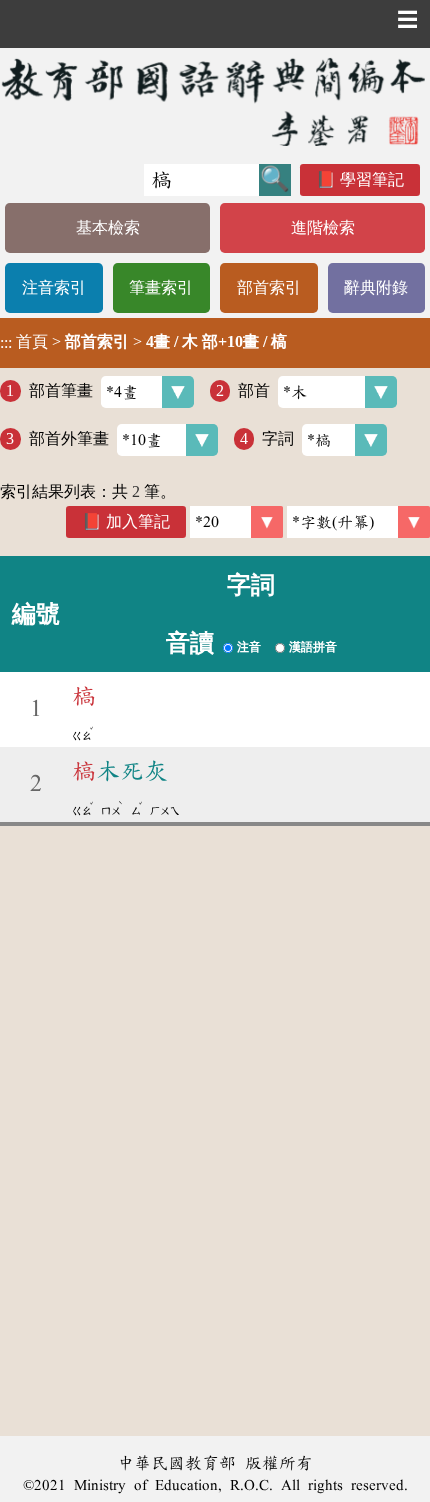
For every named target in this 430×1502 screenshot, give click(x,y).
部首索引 (269, 287)
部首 (254, 390)
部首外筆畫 (69, 438)
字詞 (278, 438)
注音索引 (54, 287)
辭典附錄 (376, 287)
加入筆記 (138, 521)
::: (6, 342)
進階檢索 (323, 227)
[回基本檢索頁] (215, 101)
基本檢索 (108, 227)
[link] (358, 522)
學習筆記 (372, 179)
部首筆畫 (61, 390)
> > (143, 342)
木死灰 (120, 771)
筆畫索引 (161, 287)
